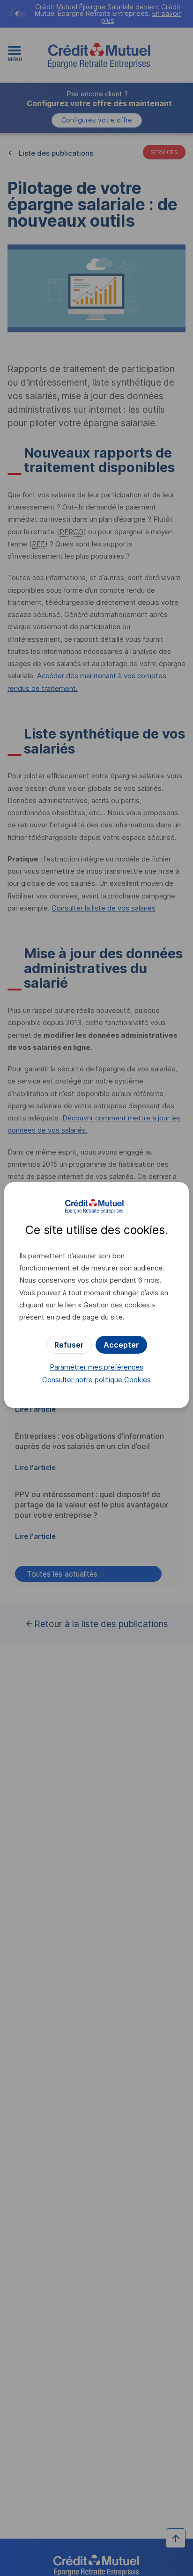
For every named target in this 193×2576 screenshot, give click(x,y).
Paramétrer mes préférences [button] (96, 1367)
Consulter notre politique (96, 1380)
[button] (121, 1345)
